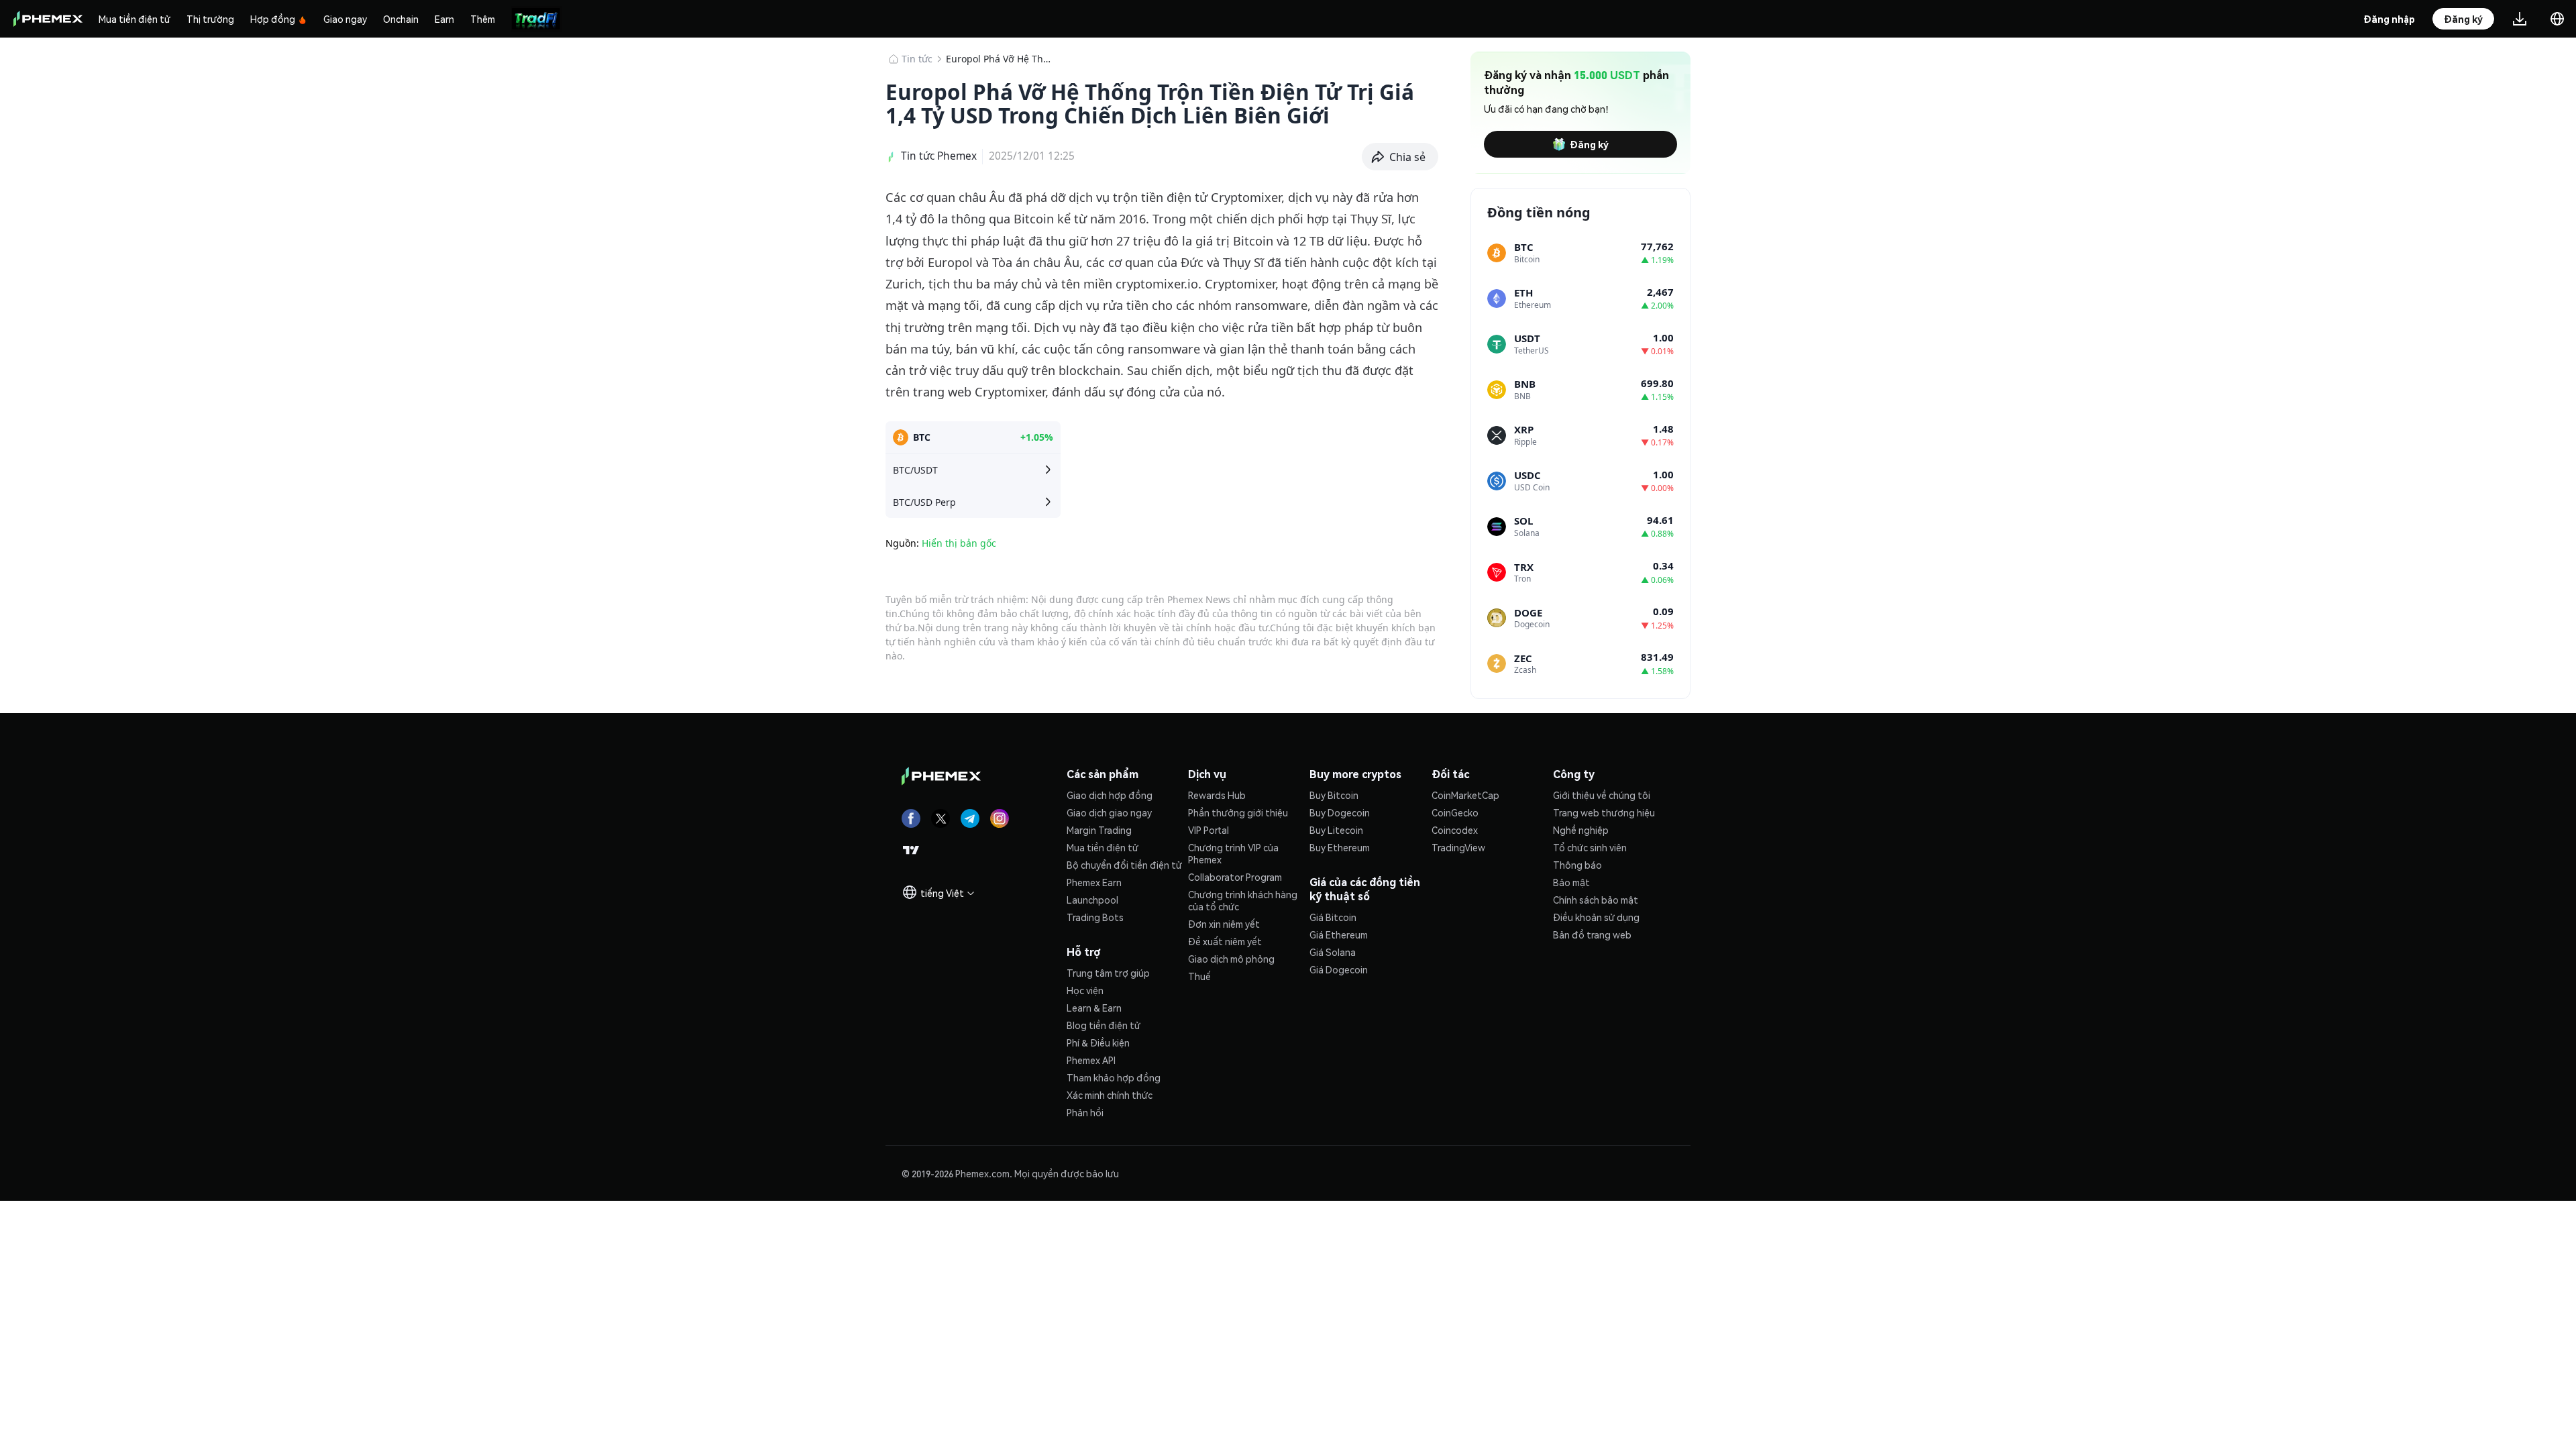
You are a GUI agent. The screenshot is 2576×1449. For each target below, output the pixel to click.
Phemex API (1091, 1060)
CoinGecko (1455, 812)
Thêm (483, 19)
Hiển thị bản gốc (959, 543)
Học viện (1085, 990)
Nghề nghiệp (1581, 830)
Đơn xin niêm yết (1224, 924)
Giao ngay (345, 19)
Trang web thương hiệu (1604, 812)
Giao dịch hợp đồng (1110, 795)
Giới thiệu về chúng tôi (1602, 795)
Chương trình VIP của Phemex (1233, 853)
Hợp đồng (273, 19)
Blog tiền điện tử (1104, 1025)
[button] (1400, 157)
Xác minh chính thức (1110, 1095)
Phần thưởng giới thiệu (1238, 812)
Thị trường (210, 19)
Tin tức (917, 59)
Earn (444, 19)
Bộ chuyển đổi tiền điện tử (1124, 865)
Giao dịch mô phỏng (1231, 959)
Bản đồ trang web (1592, 934)
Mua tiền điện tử (135, 19)
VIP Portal (1209, 830)
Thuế (1199, 976)
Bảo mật (1571, 882)
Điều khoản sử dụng (1596, 917)
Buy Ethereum (1340, 847)
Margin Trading (1099, 830)
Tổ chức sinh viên (1590, 847)
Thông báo (1577, 865)
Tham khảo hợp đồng (1114, 1077)
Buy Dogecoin (1340, 812)
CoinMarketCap (1465, 795)
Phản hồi (1085, 1112)
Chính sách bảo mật (1596, 900)
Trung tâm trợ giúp (1108, 973)
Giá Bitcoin (1333, 917)
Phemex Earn (1094, 882)
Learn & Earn (1094, 1008)
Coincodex (1455, 830)
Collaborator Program (1235, 877)
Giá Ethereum (1339, 934)
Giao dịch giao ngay (1109, 812)
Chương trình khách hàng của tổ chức (1243, 900)
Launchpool (1092, 900)
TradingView (1458, 847)
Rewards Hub (1217, 795)
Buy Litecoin (1336, 830)
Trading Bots (1095, 917)
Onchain (401, 19)
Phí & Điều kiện (1098, 1042)
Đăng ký (1589, 144)
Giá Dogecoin (1339, 969)
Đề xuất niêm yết (1225, 941)
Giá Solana (1333, 952)
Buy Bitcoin (1334, 795)
